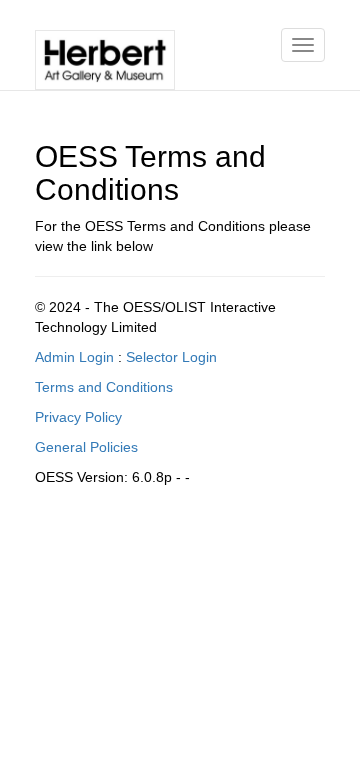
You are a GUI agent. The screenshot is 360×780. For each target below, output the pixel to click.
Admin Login (74, 357)
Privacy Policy (78, 417)
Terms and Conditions (104, 387)
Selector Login (171, 357)
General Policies (86, 447)
